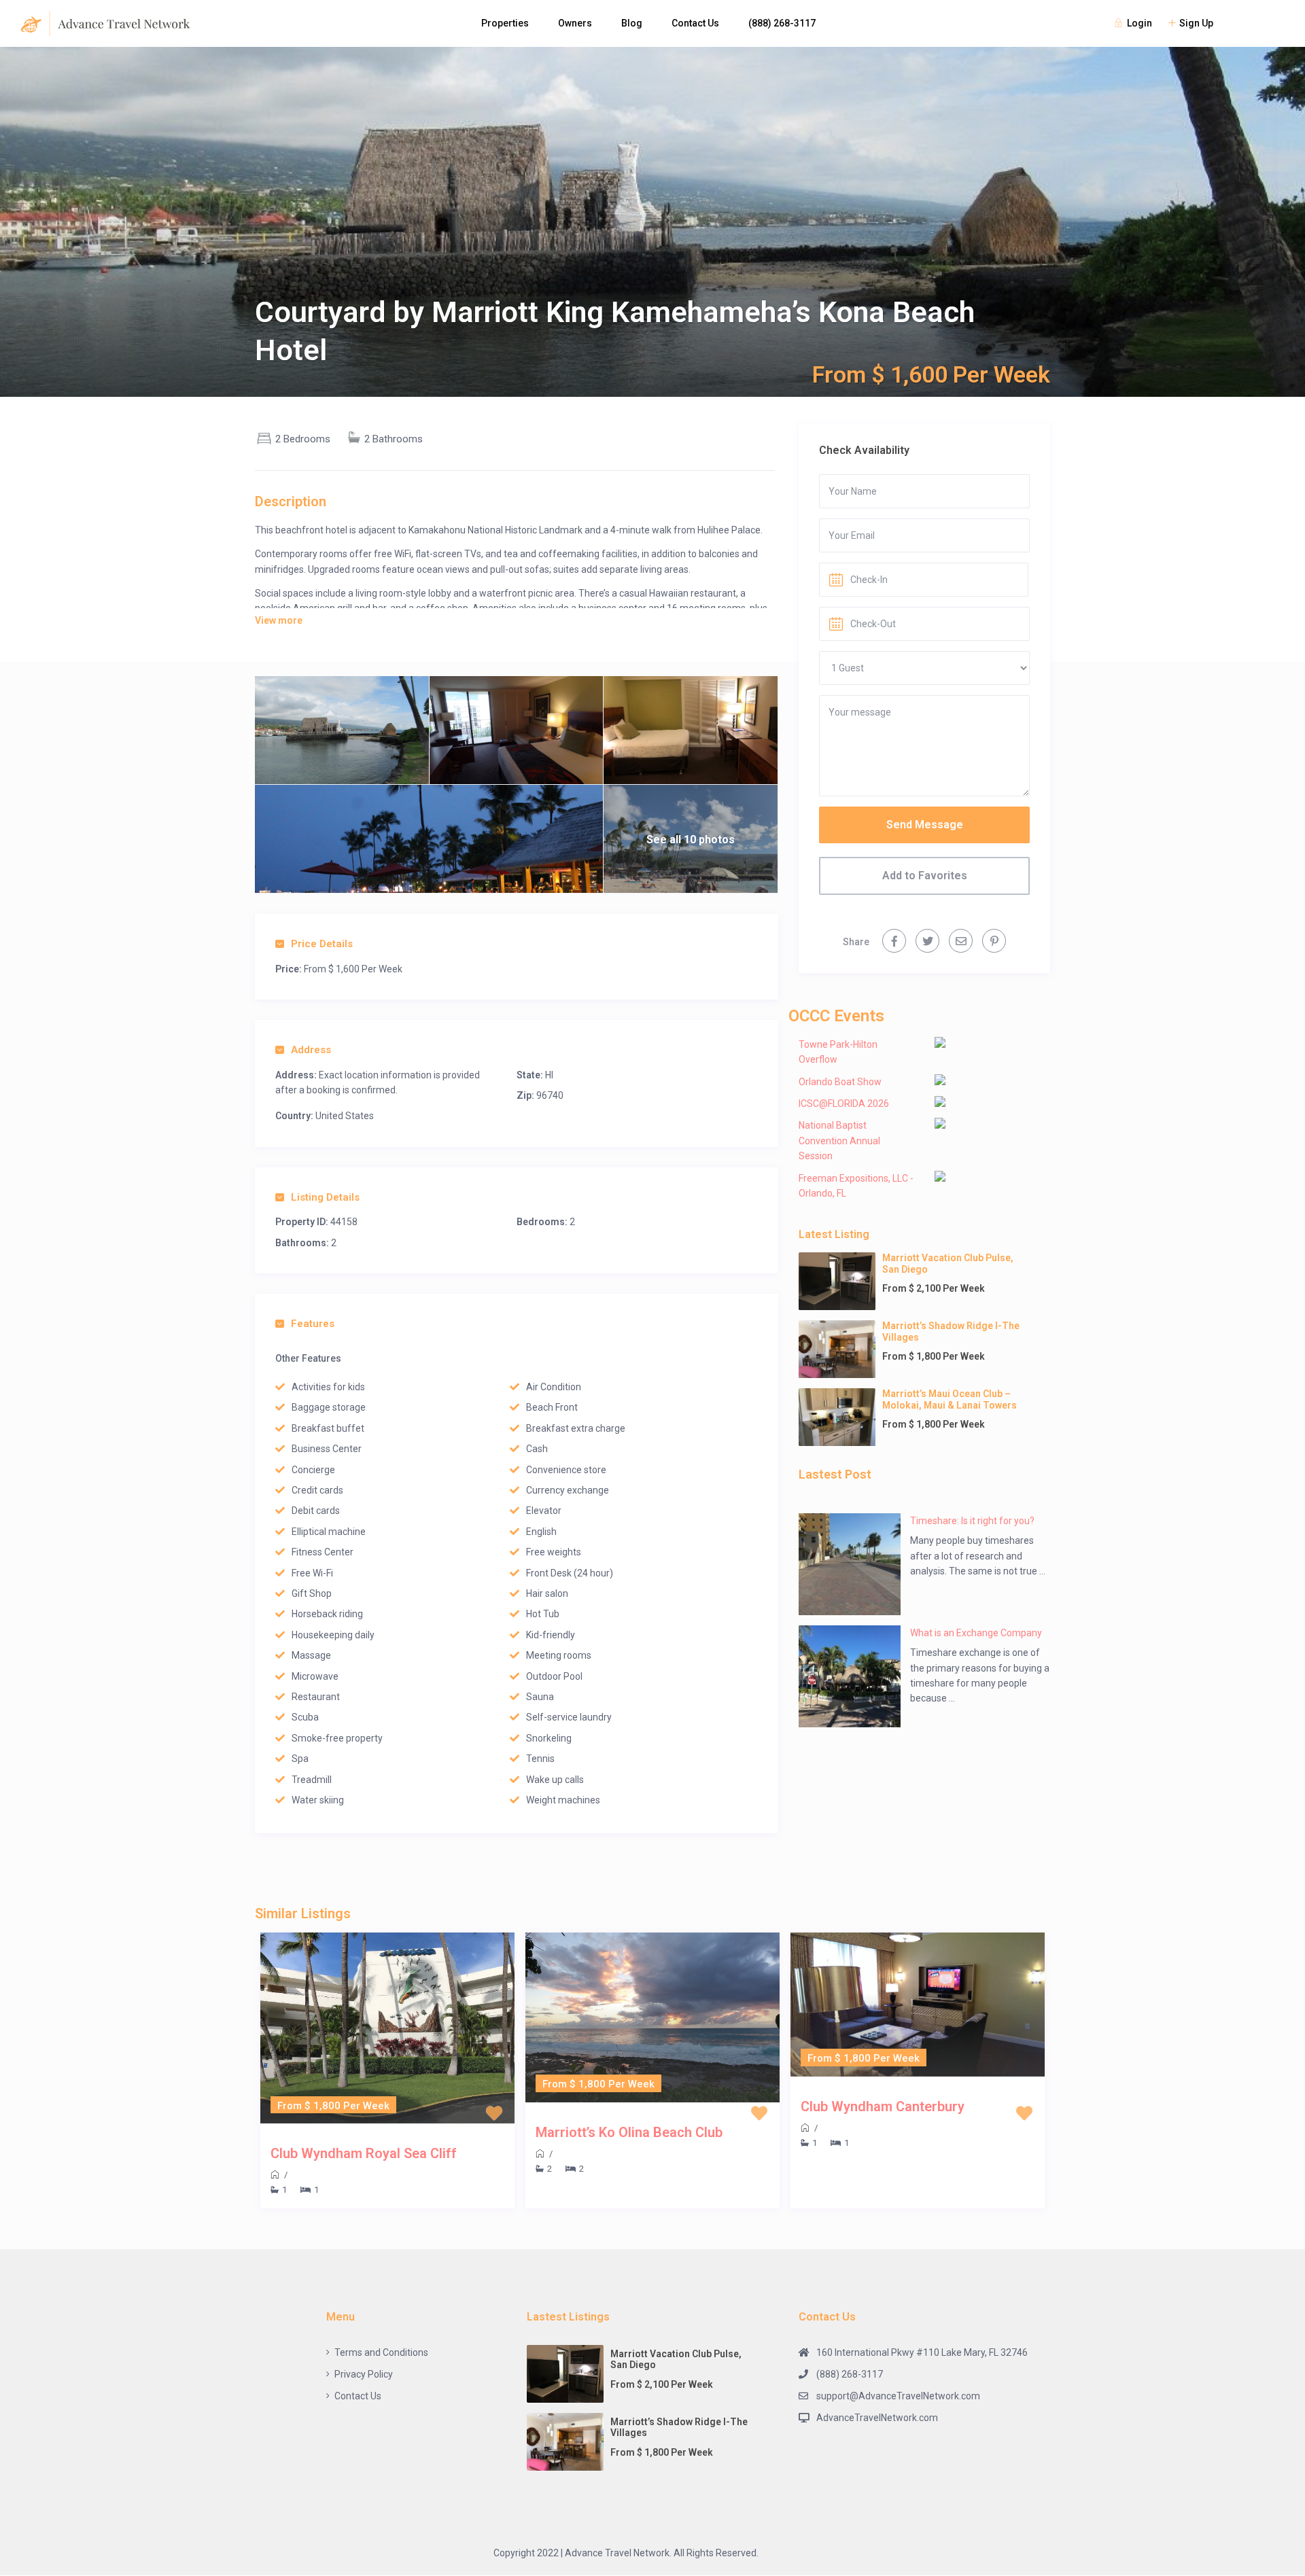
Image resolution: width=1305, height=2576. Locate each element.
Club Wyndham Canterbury (883, 2106)
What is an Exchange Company (976, 1633)
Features (313, 1324)
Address (311, 1050)
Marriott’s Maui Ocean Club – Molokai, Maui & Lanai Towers (950, 1399)
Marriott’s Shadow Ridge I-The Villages (951, 1331)
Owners (575, 23)
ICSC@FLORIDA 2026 (844, 1104)
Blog (632, 23)
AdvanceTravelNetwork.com (877, 2418)
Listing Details (325, 1197)
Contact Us (695, 23)
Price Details (322, 944)
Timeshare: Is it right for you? (972, 1521)
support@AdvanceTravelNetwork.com (898, 2396)
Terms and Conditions (381, 2352)
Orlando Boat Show (840, 1082)
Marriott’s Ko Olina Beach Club (629, 2132)
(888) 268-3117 (782, 23)
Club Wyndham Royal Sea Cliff (364, 2153)
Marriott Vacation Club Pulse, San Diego (948, 1264)
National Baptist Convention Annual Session (839, 1141)
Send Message (925, 825)
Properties (505, 23)
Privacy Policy (364, 2374)
